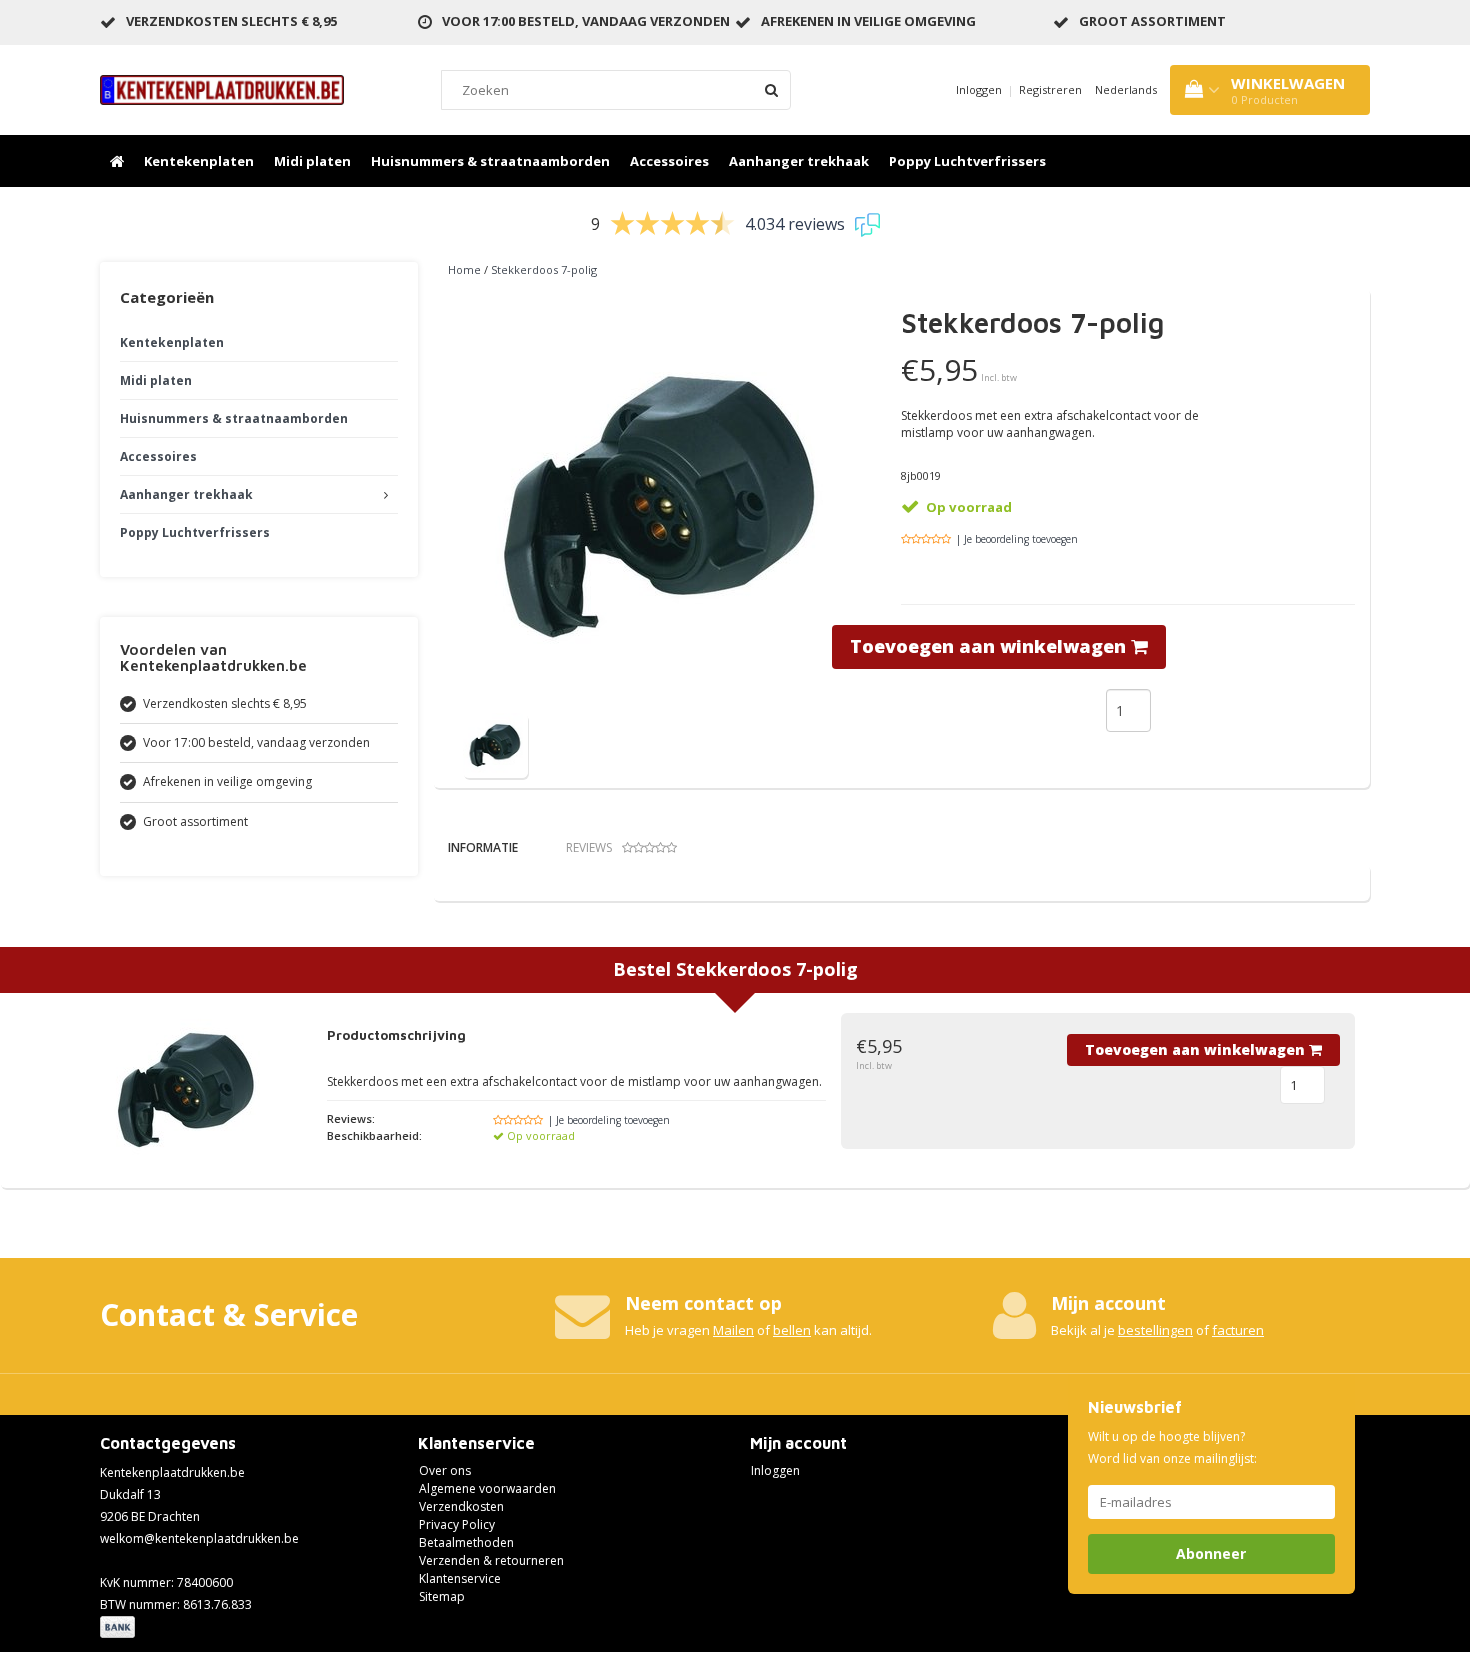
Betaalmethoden (466, 1542)
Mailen (733, 1330)
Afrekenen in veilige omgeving (868, 21)
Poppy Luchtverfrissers (967, 161)
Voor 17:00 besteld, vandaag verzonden (586, 21)
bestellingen (1155, 1330)
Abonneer (1211, 1553)
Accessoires (669, 161)
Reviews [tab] (589, 847)
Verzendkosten (461, 1506)
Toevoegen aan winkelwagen (990, 646)
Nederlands (1126, 89)
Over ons (445, 1470)
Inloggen (979, 89)
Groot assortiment (1152, 21)
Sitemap (442, 1596)
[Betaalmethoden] (119, 1628)
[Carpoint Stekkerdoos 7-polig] (495, 744)
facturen (1238, 1330)
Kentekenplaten (199, 161)
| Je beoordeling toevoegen (1017, 539)
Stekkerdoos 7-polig (544, 269)
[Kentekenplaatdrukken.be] (222, 88)
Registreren (1050, 89)
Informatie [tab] (483, 847)
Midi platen (312, 161)
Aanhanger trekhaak (799, 161)
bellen (792, 1330)
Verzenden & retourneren (491, 1560)
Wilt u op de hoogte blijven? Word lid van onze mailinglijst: (1172, 1447)
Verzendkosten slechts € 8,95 (231, 21)
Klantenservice (460, 1578)
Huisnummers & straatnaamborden (490, 161)
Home (464, 269)
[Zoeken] (771, 90)
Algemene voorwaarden (487, 1488)
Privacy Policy (457, 1524)
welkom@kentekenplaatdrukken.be (199, 1538)
